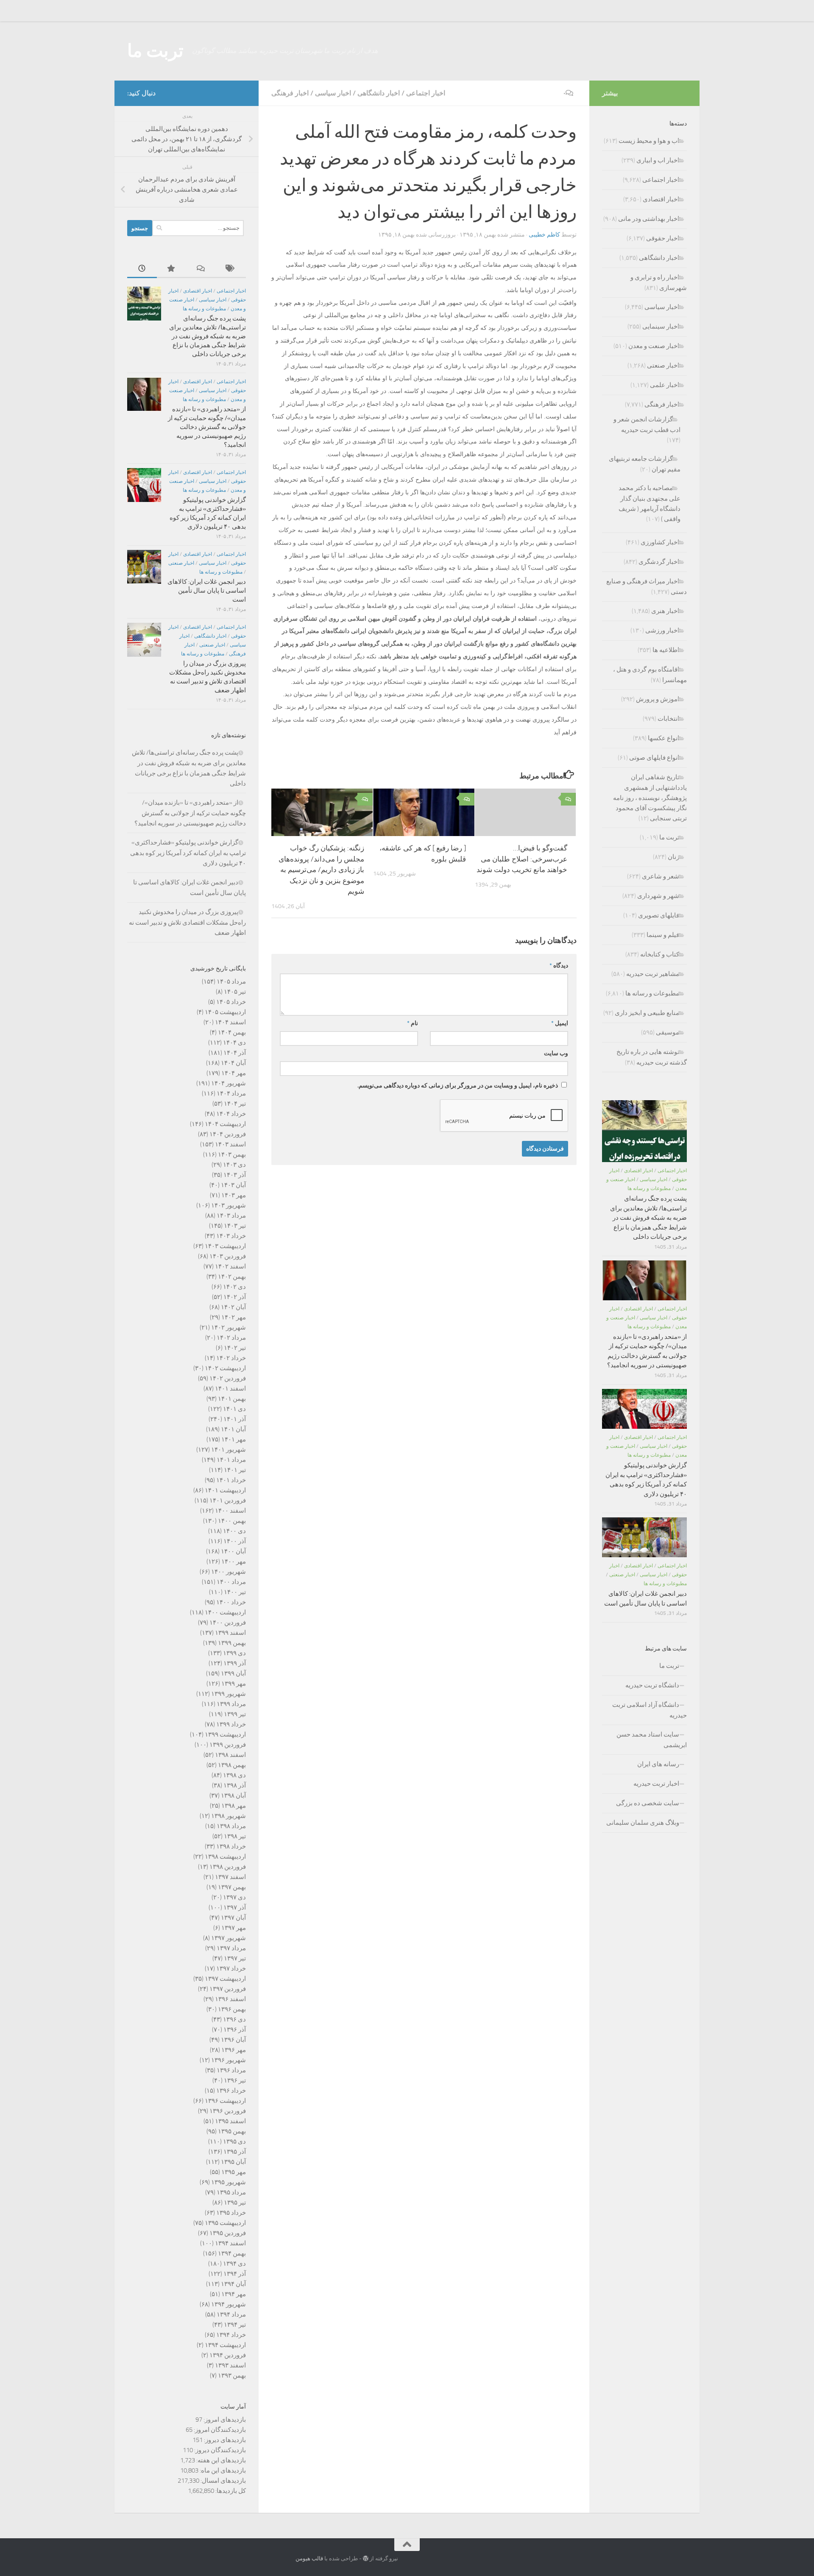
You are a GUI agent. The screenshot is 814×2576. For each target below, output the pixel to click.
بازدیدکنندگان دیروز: (219, 2450)
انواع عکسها (663, 738)
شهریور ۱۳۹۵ (229, 2182)
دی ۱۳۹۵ (234, 2141)
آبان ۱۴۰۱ (233, 1429)
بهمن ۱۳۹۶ (232, 2009)
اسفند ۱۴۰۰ (230, 1511)
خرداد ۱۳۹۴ (231, 2335)
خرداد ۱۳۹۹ (231, 1724)
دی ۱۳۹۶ (234, 2019)
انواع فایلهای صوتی (654, 758)
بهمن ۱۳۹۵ (232, 2131)
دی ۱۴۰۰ (234, 1531)
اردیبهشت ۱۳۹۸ (225, 1857)
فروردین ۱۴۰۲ (228, 1378)
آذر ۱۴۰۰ (235, 1541)
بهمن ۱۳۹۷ (232, 1887)
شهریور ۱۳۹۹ (229, 1694)
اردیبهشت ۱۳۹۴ (225, 2345)
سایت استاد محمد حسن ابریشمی (652, 1740)
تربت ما (155, 51)
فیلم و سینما (663, 935)
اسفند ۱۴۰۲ (230, 1266)
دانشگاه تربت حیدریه (652, 1685)
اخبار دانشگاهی (379, 93)
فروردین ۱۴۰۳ (228, 1256)
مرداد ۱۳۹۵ (231, 2192)
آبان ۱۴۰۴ (233, 1063)
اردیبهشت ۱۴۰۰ (225, 1612)
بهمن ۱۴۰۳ (232, 1154)
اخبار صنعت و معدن (654, 346)
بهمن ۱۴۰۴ (232, 1032)
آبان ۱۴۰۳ (233, 1185)
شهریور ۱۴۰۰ (229, 1572)
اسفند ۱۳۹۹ (230, 1633)
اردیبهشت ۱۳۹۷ (225, 1979)
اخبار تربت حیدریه (656, 1784)
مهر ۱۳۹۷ (234, 1928)
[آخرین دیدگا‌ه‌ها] (201, 269)
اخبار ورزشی (662, 630)
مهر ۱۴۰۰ (234, 1561)
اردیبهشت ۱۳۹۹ (225, 1734)
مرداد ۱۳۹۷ (231, 1948)
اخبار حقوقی (663, 238)
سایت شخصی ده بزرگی (648, 1803)
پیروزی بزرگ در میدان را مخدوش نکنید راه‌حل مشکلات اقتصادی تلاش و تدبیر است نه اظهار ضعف (187, 922)
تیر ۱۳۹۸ (235, 1836)
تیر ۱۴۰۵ (235, 992)
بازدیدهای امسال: (223, 2481)
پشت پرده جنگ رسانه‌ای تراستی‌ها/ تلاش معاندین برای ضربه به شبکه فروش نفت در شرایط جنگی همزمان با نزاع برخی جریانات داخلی (208, 336)
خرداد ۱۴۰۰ (231, 1602)
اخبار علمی (665, 385)
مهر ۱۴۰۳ (234, 1195)
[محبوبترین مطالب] (172, 269)
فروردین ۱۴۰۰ (228, 1623)
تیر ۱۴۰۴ (235, 1104)
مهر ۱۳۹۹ (234, 1684)
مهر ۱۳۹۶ (234, 2050)
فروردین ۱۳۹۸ (228, 1867)
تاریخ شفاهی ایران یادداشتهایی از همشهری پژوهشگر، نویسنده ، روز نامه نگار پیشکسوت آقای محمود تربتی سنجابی (650, 798)
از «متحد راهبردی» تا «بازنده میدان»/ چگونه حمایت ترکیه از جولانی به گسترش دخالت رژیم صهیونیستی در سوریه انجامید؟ (207, 427)
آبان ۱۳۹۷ (233, 1918)
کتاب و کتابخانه (660, 954)
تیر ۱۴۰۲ (235, 1348)
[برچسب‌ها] (231, 269)
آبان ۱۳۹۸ (233, 1795)
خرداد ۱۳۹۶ (231, 2091)
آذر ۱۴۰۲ (235, 1297)
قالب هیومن (309, 2558)
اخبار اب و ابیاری (658, 160)
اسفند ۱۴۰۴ (230, 1022)
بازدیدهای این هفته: (220, 2460)
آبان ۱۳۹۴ (233, 2284)
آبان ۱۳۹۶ (233, 2040)
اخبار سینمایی (661, 326)
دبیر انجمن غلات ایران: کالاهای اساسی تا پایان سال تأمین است (207, 591)
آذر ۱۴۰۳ (235, 1175)
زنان (673, 857)
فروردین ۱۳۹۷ (228, 1989)
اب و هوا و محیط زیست (649, 141)
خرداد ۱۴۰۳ (231, 1236)
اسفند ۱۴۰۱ (230, 1388)
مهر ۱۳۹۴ (234, 2294)
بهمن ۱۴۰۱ (232, 1399)
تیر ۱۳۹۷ (235, 1958)
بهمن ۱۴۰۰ (232, 1521)
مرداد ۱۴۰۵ (231, 981)
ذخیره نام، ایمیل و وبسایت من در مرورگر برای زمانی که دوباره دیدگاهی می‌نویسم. (458, 1086)
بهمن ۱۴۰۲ (232, 1277)
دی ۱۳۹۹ (234, 1653)
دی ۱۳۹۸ (234, 1775)
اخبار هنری (665, 611)
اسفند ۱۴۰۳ (230, 1144)
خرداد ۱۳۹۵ (231, 2213)
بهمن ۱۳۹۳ (232, 2375)
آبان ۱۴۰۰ (233, 1551)
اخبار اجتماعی (426, 93)
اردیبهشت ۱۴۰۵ (225, 1012)
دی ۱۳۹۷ (234, 1897)
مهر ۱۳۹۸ (234, 1806)
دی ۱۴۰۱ (234, 1409)
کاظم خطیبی (544, 235)
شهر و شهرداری (658, 896)
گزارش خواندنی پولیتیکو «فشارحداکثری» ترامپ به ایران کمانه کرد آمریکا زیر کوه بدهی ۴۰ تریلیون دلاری (188, 853)
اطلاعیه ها (666, 650)
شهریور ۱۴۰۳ (229, 1205)
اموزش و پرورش (658, 699)
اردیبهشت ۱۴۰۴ (225, 1124)
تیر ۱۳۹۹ (235, 1714)
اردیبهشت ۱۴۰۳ (225, 1246)
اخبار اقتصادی (198, 291)
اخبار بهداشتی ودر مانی (649, 219)
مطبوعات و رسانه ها (204, 309)
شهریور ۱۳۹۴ (229, 2304)
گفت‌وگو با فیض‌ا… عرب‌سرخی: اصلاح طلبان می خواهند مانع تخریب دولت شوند (521, 859)
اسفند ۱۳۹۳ (230, 2365)
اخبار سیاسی (333, 93)
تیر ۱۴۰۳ (235, 1226)
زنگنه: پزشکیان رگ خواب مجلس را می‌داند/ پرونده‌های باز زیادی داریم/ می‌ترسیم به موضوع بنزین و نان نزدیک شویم (321, 870)
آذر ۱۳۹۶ (235, 2030)
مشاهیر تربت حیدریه (653, 974)
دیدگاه (559, 966)
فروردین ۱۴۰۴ (228, 1134)
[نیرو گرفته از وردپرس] (366, 2558)
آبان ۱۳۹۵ (233, 2162)
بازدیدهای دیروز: (224, 2440)
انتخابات (668, 719)
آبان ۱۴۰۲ (233, 1307)
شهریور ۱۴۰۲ (229, 1327)
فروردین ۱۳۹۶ (228, 2111)
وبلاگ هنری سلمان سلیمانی (643, 1823)
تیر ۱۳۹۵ (235, 2202)
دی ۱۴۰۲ (234, 1287)
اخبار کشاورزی (660, 542)
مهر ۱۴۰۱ (234, 1439)
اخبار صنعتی (181, 563)
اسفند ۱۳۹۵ (230, 2121)
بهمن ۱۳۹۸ (232, 1765)
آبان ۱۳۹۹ (233, 1673)
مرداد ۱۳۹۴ (231, 2314)
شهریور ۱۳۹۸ (229, 1816)
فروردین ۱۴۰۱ (228, 1500)
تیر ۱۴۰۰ (235, 1592)
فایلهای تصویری (659, 915)
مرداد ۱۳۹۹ (231, 1704)
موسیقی (668, 1032)
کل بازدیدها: (230, 2491)
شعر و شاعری (661, 876)
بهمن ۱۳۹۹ (232, 1643)
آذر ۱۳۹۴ (235, 2274)
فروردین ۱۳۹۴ (228, 2355)
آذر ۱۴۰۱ (235, 1419)
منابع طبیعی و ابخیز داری (647, 1013)
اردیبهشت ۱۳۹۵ (225, 2223)
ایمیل (560, 1023)
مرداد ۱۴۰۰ (231, 1582)
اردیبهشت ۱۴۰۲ (225, 1368)
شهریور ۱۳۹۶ (229, 2060)
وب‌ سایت (556, 1053)
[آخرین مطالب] (142, 269)
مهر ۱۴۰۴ (234, 1073)
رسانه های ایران (658, 1764)
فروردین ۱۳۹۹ (228, 1745)
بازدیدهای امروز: (224, 2420)
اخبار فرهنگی (290, 93)
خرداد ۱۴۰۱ (231, 1480)
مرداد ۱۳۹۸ (231, 1826)
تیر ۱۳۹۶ (235, 2080)
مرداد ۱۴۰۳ (231, 1216)
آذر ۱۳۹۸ (235, 1785)
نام (413, 1023)
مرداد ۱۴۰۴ (231, 1093)
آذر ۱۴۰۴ (235, 1053)
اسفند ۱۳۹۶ (230, 1999)
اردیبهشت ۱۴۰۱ (225, 1490)
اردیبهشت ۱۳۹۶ (225, 2101)
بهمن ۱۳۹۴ (232, 2253)
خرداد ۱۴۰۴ (231, 1114)
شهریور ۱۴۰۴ (229, 1083)
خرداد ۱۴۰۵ (231, 1002)
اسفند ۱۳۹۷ (230, 1877)
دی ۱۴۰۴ (234, 1043)
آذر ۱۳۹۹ (235, 1663)
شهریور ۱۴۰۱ (229, 1450)
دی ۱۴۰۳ (234, 1165)
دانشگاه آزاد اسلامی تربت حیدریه (650, 1710)
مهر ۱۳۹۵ (234, 2172)
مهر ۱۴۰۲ (234, 1317)
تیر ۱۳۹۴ (235, 2325)
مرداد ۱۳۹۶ (231, 2070)
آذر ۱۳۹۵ (235, 2152)
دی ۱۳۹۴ (234, 2264)
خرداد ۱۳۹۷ (231, 1968)
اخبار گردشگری (659, 562)
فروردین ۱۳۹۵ (228, 2233)
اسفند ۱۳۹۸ (230, 1755)
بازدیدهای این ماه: (222, 2470)
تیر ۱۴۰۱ (235, 1470)
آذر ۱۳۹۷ (235, 1907)
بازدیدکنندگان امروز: (219, 2430)
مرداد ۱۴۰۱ (231, 1460)
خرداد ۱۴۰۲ (231, 1358)
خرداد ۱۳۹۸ (231, 1846)
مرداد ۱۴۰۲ (231, 1338)
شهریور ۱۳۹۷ (229, 1938)
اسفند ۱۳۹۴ (230, 2243)
